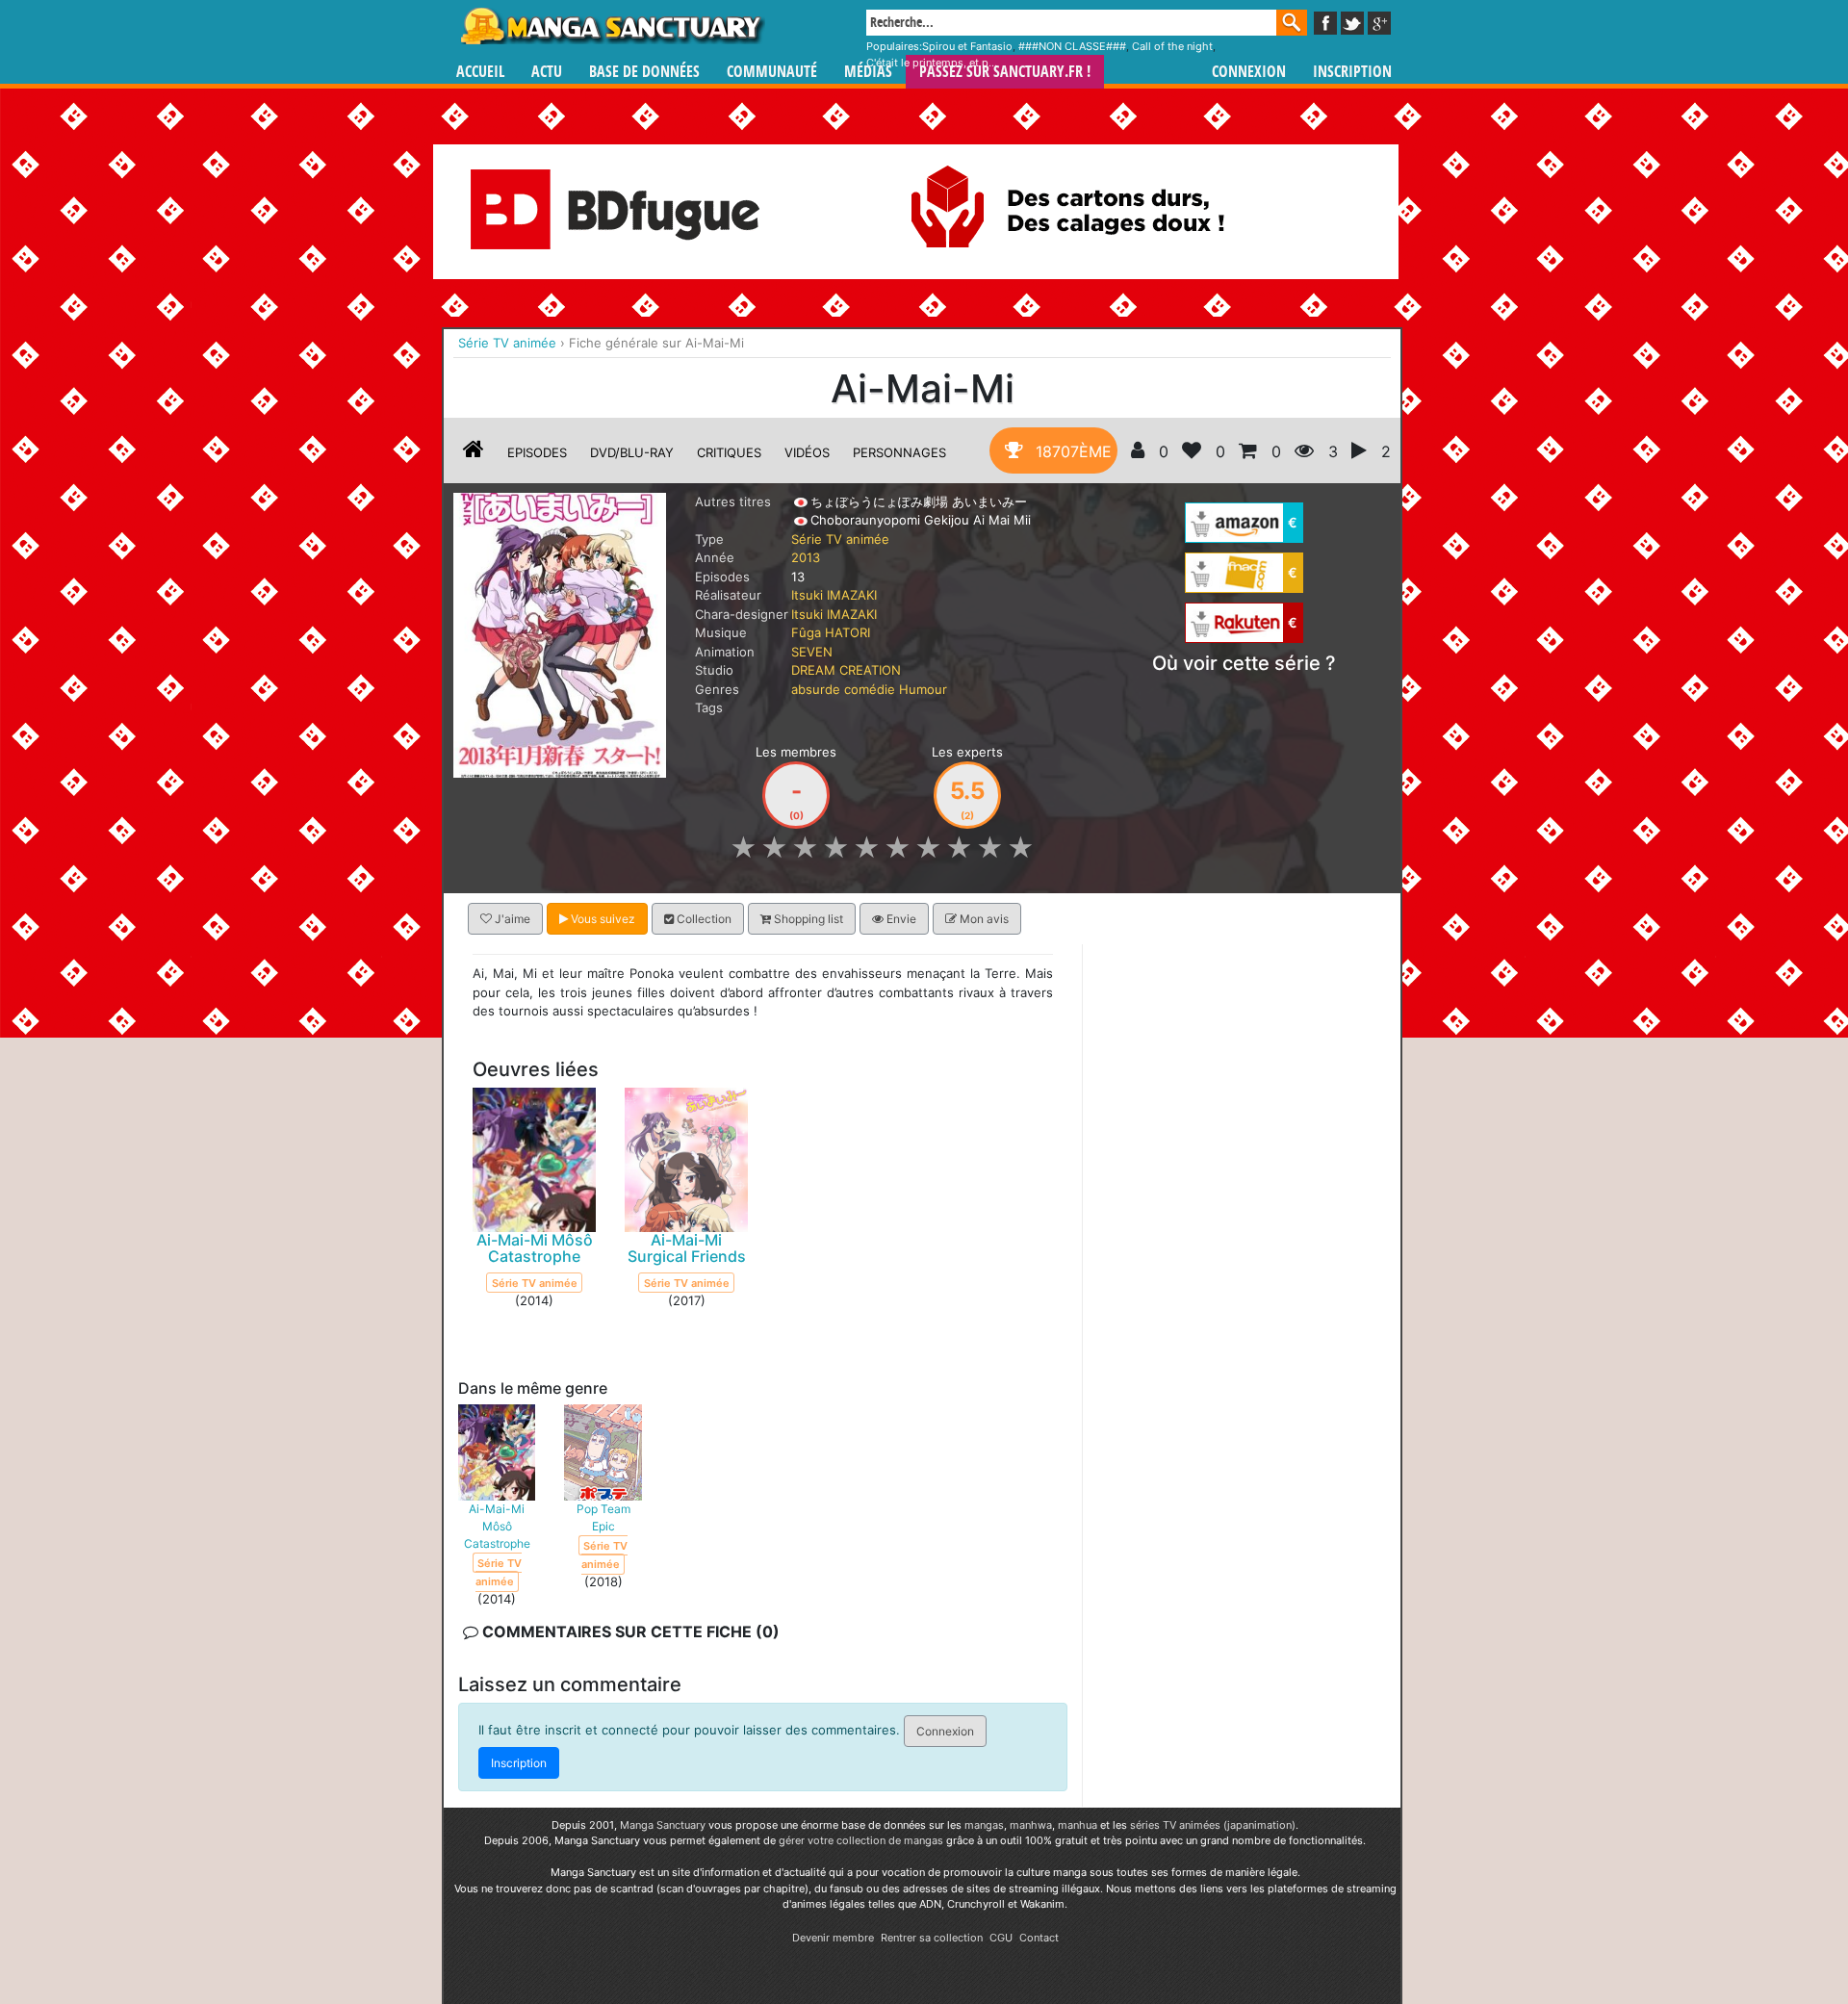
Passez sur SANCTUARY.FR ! (1005, 72)
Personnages (899, 452)
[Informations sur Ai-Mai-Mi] (474, 452)
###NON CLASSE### (1072, 46)
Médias (868, 72)
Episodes (537, 452)
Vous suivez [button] (602, 919)
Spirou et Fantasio (967, 46)
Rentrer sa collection (932, 1938)
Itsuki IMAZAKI (834, 595)
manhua (1078, 1825)
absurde (816, 689)
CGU (1001, 1938)
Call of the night (1172, 46)
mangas (984, 1825)
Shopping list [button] (807, 919)
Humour (923, 689)
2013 (806, 557)
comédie (870, 689)
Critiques (729, 452)
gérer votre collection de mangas (861, 1840)
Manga (611, 26)
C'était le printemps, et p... (932, 63)
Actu (547, 72)
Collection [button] (703, 919)
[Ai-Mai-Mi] (560, 633)
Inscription (1352, 72)
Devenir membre (833, 1938)
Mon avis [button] (983, 919)
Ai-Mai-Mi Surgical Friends (687, 1248)
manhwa (1031, 1825)
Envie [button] (900, 919)
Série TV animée (840, 539)
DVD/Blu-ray (632, 452)
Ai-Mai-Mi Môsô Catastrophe (535, 1248)
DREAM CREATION (846, 670)
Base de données (644, 72)
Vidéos (807, 452)
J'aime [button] (511, 919)
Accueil (480, 72)
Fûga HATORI (831, 632)
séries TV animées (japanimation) (1213, 1825)
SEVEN (812, 652)
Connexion (1249, 72)
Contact (1039, 1938)
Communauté (772, 72)
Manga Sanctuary (663, 1825)
